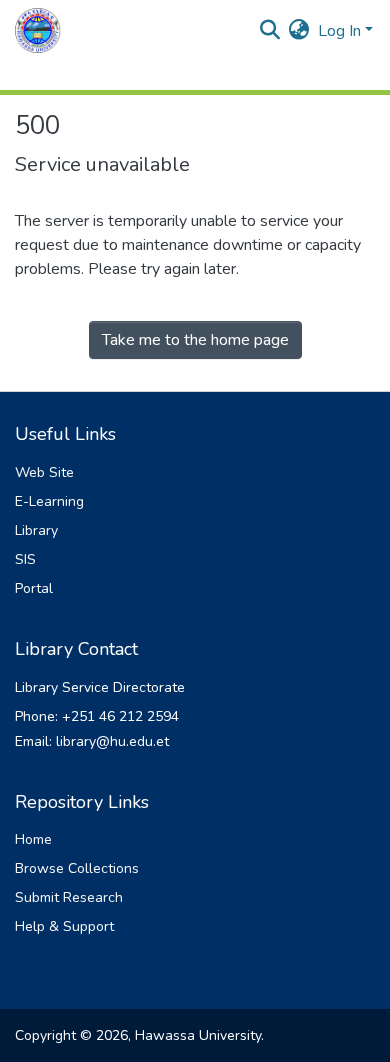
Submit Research (69, 897)
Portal (34, 588)
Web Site (44, 472)
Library (36, 530)
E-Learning (49, 501)
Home (33, 839)
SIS (25, 559)
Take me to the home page (195, 340)
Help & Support (64, 926)
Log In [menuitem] (339, 31)
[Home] (38, 30)
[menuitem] (299, 31)
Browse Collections (77, 868)
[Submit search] (270, 31)
